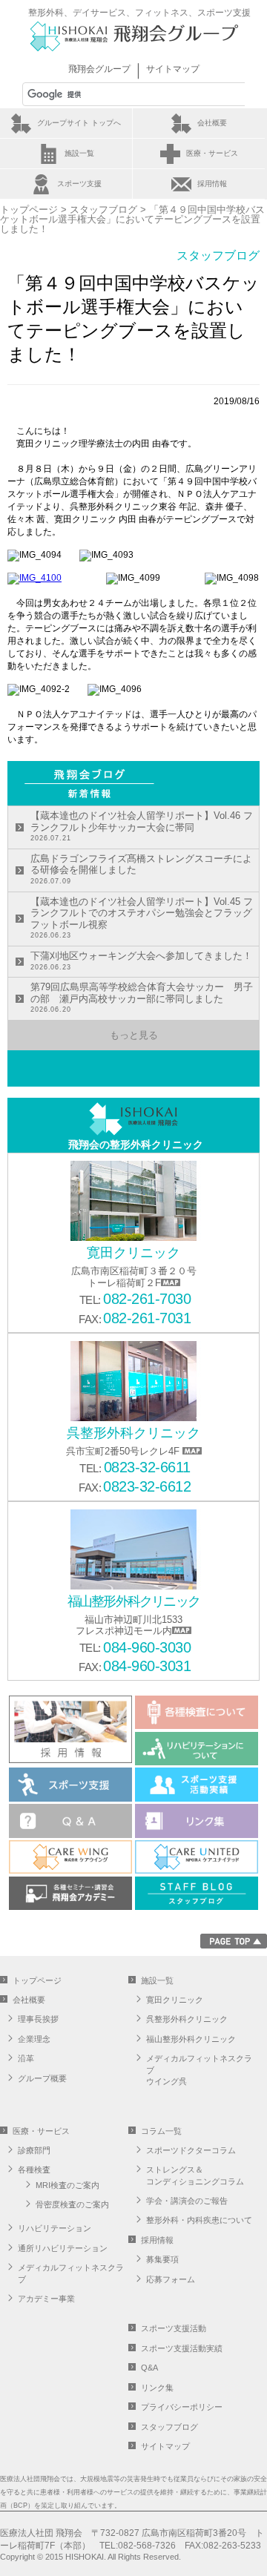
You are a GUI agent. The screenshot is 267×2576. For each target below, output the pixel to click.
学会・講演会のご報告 (187, 2201)
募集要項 (162, 2259)
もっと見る (134, 1035)
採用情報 (212, 184)
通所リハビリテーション (63, 2248)
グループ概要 (42, 2078)
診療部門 (34, 2150)
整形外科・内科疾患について (199, 2220)
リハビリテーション (55, 2228)
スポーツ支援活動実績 (182, 2348)
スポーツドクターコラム (191, 2150)
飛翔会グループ (99, 69)
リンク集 (157, 2388)
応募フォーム (171, 2279)
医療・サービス (212, 153)
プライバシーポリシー (182, 2407)
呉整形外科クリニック (187, 2019)
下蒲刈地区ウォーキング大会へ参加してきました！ (141, 961)
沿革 (26, 2058)
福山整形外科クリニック (191, 2039)
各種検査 (34, 2170)
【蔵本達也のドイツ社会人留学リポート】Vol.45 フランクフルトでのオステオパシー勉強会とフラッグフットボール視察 (142, 918)
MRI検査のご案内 (67, 2185)
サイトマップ (173, 69)
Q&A (149, 2368)
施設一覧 (79, 153)
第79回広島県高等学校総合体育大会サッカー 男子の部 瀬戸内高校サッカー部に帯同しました (142, 997)
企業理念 (34, 2039)
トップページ (29, 210)
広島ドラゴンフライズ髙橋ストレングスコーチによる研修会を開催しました (141, 869)
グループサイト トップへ (79, 123)
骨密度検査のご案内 (72, 2204)
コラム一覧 (161, 2131)
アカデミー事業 (46, 2299)
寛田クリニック (175, 2000)
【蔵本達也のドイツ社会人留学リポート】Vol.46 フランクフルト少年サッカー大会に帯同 (142, 826)
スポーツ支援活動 (174, 2328)
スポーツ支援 (79, 184)
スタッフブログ (103, 210)
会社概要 (212, 123)
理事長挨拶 (38, 2019)
